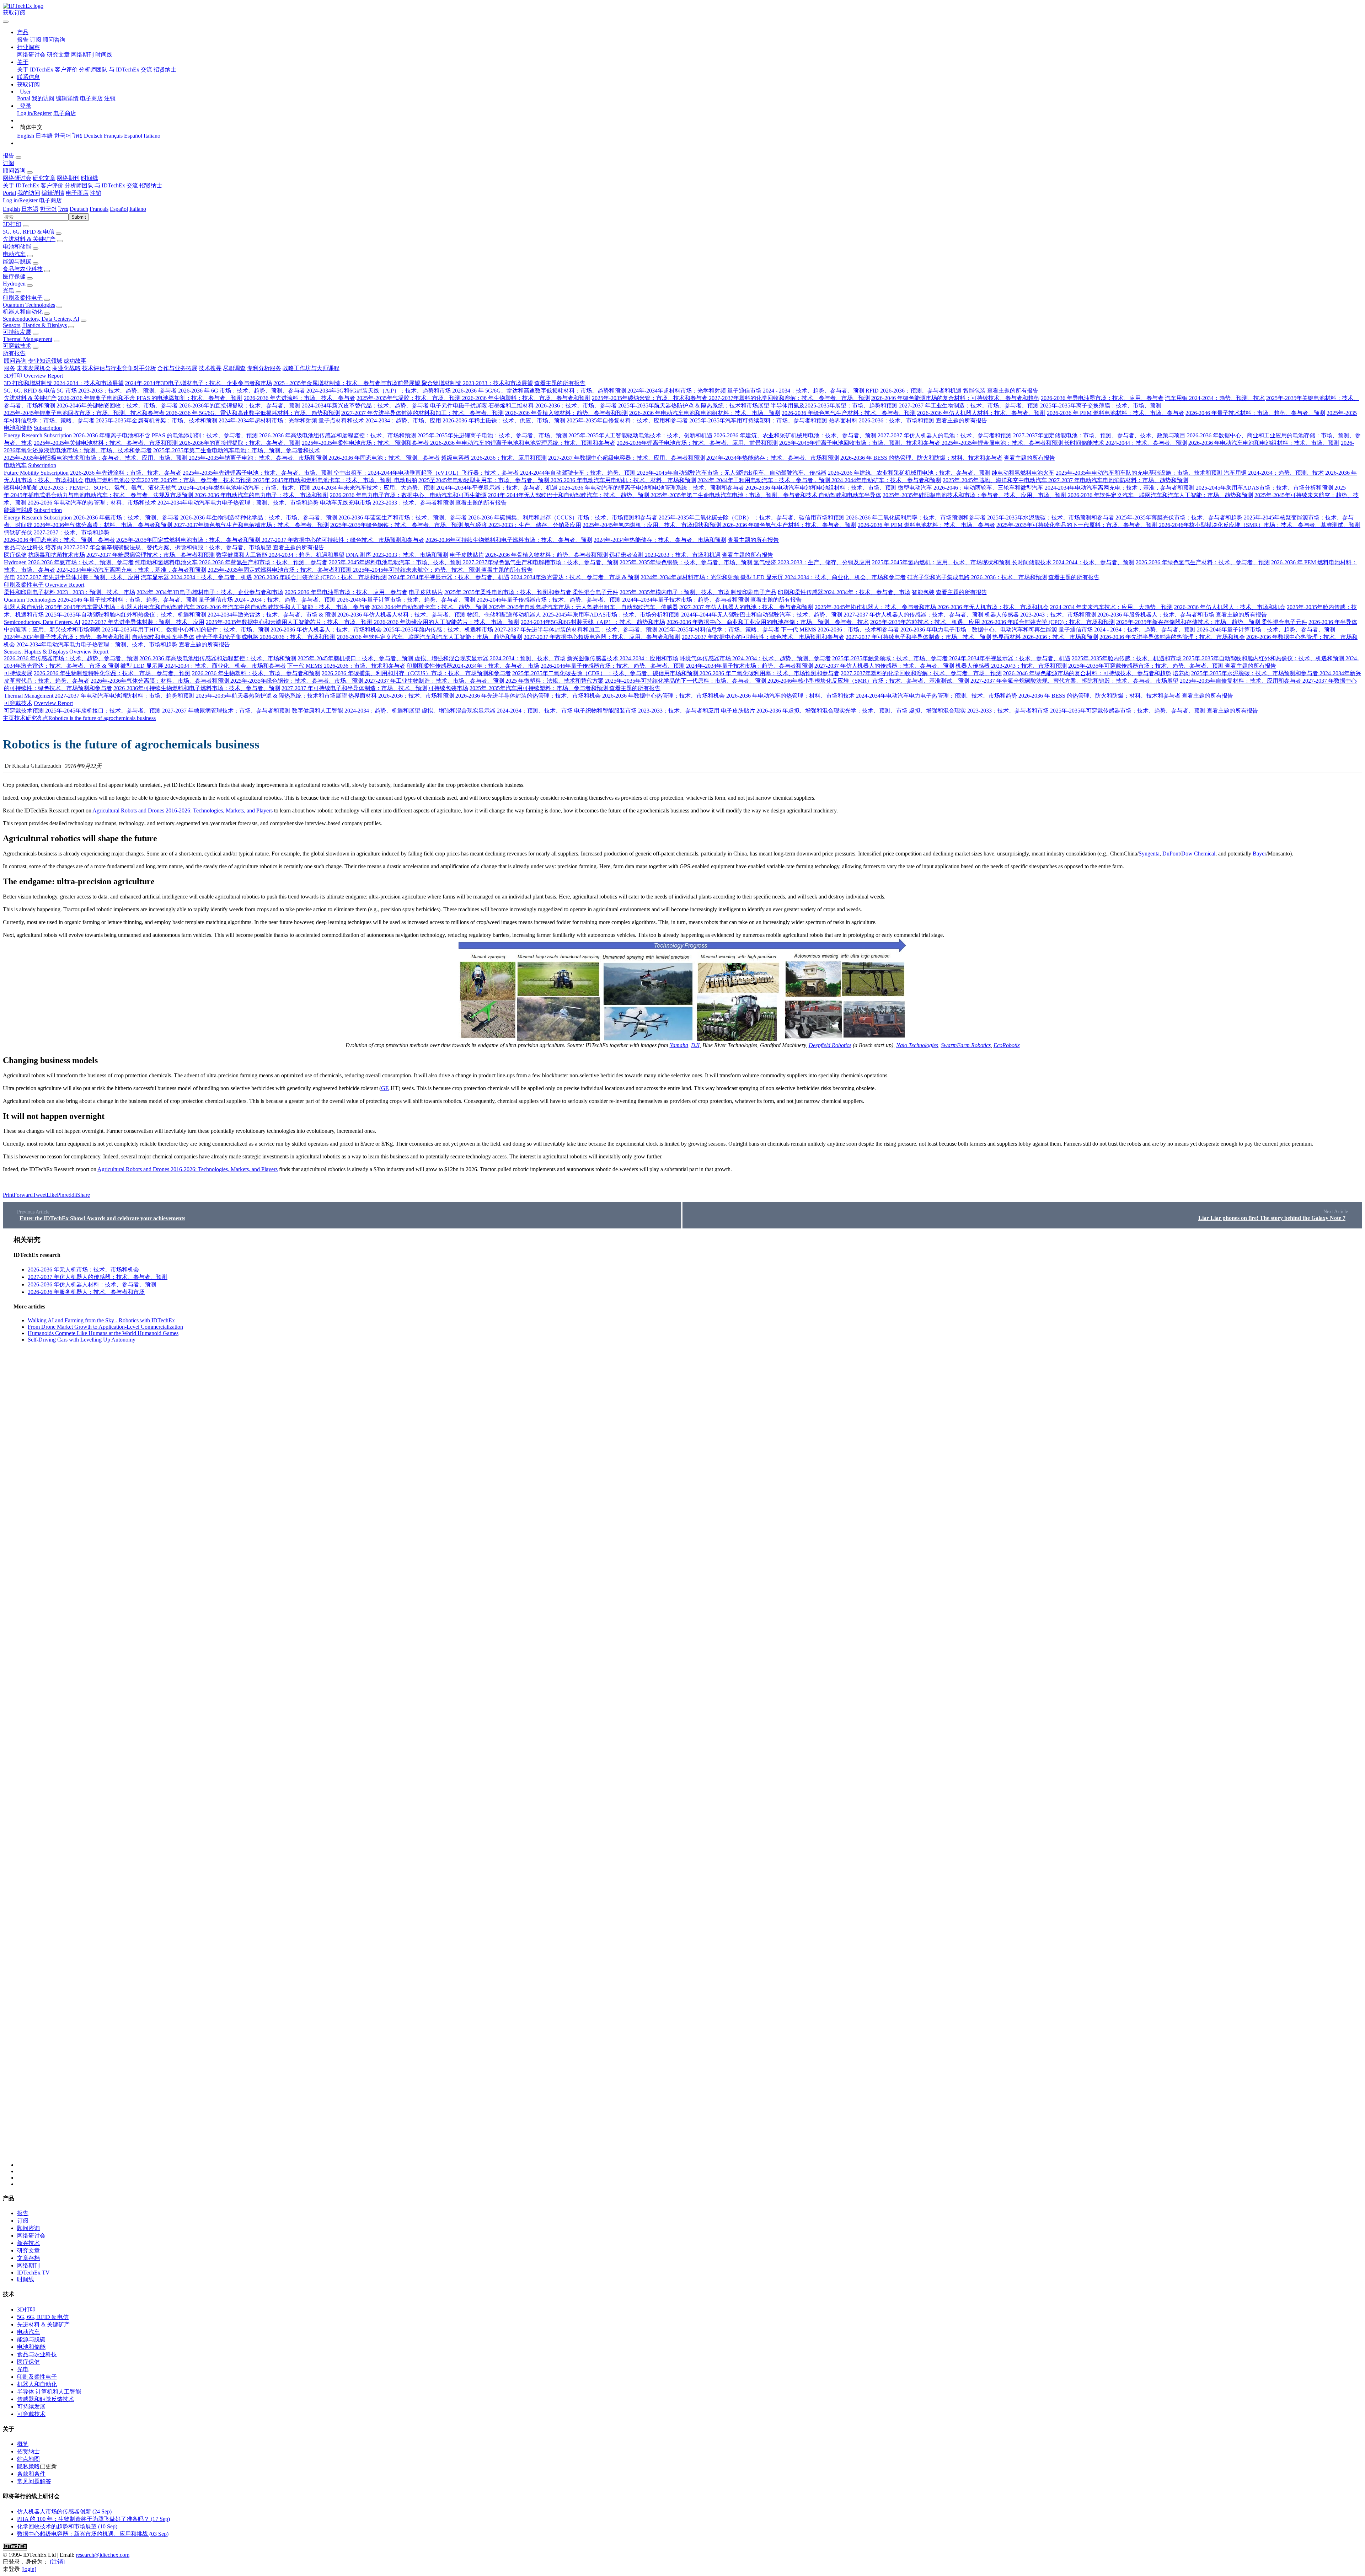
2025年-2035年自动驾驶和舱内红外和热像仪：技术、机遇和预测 (126, 615)
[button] (23, 32)
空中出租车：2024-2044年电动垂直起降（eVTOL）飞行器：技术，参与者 (427, 473)
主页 (9, 718)
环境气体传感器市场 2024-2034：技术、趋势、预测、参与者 (755, 658)
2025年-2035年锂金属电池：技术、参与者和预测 (1003, 443)
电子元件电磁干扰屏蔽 (459, 406)
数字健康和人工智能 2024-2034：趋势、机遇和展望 (280, 555)
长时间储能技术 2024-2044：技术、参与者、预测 (1126, 443)
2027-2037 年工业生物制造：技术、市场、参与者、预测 (969, 406)
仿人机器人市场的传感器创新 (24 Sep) (64, 2511)
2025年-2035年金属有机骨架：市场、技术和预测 (157, 420)
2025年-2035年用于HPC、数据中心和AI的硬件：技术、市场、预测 (186, 630)
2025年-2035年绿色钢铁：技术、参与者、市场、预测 (397, 525)
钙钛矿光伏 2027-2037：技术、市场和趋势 (57, 532)
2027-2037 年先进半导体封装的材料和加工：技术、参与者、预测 (422, 413)
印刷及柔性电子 (23, 298)
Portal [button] (9, 193)
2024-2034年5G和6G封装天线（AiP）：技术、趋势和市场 (379, 391)
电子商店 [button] (77, 193)
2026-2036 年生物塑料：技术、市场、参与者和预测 (526, 398)
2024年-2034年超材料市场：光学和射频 (677, 391)
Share (84, 1195)
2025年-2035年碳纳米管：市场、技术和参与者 (650, 398)
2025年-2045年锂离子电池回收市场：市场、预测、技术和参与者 (85, 413)
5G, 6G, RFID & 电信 (29, 232)
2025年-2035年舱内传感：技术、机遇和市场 (439, 630)
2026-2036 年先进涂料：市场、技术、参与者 (299, 398)
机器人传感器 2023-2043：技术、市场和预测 (1040, 615)
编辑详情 (67, 98)
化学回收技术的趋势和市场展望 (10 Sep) (67, 2526)
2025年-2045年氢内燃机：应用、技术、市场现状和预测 (652, 525)
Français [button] (99, 209)
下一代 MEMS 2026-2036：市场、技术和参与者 (840, 630)
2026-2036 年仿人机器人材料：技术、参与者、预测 (981, 413)
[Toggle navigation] (6, 22)
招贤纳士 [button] (151, 185)
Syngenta (1149, 854)
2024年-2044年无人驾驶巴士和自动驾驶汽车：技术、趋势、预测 (569, 495)
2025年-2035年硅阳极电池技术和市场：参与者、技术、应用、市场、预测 (96, 458)
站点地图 (28, 2459)
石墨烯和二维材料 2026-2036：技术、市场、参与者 (553, 406)
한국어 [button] (48, 209)
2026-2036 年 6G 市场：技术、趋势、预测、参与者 (242, 391)
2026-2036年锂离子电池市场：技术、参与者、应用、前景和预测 (697, 443)
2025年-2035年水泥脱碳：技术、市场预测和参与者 (1051, 518)
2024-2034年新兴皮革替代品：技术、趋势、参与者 (365, 406)
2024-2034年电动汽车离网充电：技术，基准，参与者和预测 (1120, 488)
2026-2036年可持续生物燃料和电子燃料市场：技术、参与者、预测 (509, 540)
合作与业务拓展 (177, 368)
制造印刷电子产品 (754, 592)
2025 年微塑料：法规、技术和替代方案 (555, 681)
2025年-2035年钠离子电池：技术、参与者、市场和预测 (259, 458)
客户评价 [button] (52, 185)
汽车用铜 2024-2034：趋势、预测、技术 (1215, 398)
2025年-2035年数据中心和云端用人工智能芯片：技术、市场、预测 (290, 622)
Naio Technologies (917, 1045)
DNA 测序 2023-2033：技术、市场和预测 (397, 555)
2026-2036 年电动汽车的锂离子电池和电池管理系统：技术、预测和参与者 (523, 443)
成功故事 (75, 361)
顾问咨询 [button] (14, 170)
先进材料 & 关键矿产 (29, 239)
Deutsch (93, 136)
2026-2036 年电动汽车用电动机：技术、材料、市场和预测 (623, 480)
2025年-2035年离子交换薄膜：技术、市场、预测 (1101, 406)
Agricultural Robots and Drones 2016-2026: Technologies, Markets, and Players (183, 810)
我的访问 (43, 98)
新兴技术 (28, 2243)
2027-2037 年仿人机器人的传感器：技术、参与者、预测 (913, 615)
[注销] (57, 2562)
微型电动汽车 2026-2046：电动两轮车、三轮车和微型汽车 (971, 488)
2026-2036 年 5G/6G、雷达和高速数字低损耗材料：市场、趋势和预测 (539, 391)
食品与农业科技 (23, 269)
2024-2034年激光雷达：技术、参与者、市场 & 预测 (575, 577)
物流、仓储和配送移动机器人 (504, 615)
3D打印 (12, 224)
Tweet (40, 1195)
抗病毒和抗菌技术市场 (57, 555)
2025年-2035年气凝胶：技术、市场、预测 (409, 398)
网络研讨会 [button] (17, 178)
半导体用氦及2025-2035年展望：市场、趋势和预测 (835, 406)
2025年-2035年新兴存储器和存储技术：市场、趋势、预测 (1189, 622)
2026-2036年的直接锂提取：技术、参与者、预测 (240, 406)
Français (113, 136)
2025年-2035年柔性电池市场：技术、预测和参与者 (366, 443)
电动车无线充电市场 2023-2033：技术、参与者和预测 (387, 503)
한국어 (63, 136)
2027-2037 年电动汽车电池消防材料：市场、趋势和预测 (1118, 480)
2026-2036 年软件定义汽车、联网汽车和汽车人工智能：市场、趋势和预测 (1160, 495)
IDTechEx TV (33, 2273)
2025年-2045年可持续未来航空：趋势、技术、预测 (417, 570)
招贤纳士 (165, 70)
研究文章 (58, 55)
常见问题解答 (34, 2481)
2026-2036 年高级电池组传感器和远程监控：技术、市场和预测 (338, 435)
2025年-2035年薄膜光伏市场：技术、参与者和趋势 (1180, 518)
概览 (23, 2444)
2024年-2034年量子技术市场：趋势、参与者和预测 (686, 600)
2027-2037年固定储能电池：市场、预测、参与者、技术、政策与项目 (1099, 435)
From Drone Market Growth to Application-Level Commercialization (105, 1327)
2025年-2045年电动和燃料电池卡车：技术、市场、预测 (323, 480)
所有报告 (14, 353)
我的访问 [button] (29, 193)
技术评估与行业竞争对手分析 (119, 368)
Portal (24, 98)
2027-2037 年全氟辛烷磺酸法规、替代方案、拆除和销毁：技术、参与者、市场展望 (168, 547)
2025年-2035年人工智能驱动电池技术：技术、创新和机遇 (641, 435)
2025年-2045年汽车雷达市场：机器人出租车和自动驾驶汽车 (121, 607)
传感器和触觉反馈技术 (45, 2399)
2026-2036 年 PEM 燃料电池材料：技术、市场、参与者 (1115, 413)
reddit (71, 1195)
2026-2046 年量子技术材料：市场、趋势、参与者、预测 (1255, 413)
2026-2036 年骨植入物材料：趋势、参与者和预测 (566, 413)
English (26, 136)
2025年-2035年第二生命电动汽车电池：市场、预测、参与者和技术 (237, 450)
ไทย (77, 136)
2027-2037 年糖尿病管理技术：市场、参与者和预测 (151, 555)
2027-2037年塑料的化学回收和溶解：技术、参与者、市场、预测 (789, 398)
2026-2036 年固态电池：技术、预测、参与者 (384, 458)
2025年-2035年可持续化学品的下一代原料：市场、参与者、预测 (1078, 525)
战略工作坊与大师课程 (311, 368)
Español (133, 136)
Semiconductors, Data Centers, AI (41, 319)
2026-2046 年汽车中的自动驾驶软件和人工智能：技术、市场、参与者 (283, 607)
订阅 (36, 40)
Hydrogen (14, 284)
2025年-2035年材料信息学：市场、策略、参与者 (720, 630)
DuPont (1171, 854)
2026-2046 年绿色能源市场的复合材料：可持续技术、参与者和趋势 (955, 398)
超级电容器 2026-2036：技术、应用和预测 (494, 458)
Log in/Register (34, 113)
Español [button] (119, 209)
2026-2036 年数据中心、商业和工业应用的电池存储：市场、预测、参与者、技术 (768, 622)
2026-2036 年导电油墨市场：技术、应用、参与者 (1102, 398)
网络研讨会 (31, 55)
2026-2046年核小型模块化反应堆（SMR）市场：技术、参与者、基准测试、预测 (1260, 525)
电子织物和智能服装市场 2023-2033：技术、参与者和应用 (647, 711)
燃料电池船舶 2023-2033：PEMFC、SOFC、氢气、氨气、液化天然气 (90, 488)
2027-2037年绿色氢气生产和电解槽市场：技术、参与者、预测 (251, 525)
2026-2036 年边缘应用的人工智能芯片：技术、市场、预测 (447, 622)
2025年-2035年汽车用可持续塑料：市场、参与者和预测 (759, 420)
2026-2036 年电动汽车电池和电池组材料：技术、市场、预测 (705, 413)
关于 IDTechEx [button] (21, 185)
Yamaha (679, 1045)
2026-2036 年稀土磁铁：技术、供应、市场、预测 (504, 420)
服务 (10, 368)
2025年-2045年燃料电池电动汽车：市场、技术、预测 (245, 488)
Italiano (152, 136)
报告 (23, 40)
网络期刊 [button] (68, 178)
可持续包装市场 (448, 688)
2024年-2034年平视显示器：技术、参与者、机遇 (497, 488)
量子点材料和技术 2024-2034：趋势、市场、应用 (380, 420)
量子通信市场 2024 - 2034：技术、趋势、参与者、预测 (796, 391)
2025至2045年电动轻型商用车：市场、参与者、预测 (485, 480)
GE (385, 1088)
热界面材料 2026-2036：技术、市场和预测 (882, 420)
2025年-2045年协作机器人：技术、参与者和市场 (876, 607)
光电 (9, 290)
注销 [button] (96, 193)
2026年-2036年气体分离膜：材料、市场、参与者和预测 (104, 525)
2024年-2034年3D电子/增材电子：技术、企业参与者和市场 (199, 383)
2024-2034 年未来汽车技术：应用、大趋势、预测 (373, 488)
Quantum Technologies (29, 305)
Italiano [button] (138, 209)
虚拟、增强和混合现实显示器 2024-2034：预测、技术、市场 (490, 658)
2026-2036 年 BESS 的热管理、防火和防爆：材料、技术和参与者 (921, 458)
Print (8, 1195)
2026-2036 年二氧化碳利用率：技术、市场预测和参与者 (916, 518)
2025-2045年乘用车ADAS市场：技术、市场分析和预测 (1265, 488)
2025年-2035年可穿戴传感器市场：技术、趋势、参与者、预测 (1147, 666)
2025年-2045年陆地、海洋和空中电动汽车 (995, 480)
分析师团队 (93, 70)
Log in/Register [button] (20, 200)
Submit (79, 217)
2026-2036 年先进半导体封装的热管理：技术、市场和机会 (1172, 637)
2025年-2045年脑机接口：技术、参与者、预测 (356, 658)
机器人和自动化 (23, 312)
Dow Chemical (1198, 854)
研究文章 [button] (44, 178)
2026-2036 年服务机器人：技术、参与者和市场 (1156, 615)
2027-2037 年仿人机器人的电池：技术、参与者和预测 (945, 435)
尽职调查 (234, 368)
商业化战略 (66, 368)
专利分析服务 (264, 368)
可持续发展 (17, 332)
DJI (695, 1045)
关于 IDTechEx (35, 70)
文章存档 (28, 2258)
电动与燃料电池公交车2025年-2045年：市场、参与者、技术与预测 (169, 480)
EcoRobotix (1007, 1045)
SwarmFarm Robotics (966, 1045)
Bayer (1259, 854)
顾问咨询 (54, 40)
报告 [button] (9, 156)
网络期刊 (82, 55)
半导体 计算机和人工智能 (49, 2392)
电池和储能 (17, 247)
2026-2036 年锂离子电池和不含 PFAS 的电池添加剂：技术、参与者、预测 (150, 398)
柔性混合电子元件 (595, 592)
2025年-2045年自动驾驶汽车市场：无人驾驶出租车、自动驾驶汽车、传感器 (732, 473)
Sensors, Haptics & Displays (35, 325)
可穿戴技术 (17, 346)
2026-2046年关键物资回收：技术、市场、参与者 (117, 406)
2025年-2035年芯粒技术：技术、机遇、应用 (926, 622)
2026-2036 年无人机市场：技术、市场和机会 (993, 607)
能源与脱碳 (17, 262)
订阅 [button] (9, 163)
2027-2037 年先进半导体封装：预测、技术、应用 (78, 577)
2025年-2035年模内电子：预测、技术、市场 (675, 592)
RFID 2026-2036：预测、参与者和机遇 (914, 391)
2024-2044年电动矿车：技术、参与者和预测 (886, 480)
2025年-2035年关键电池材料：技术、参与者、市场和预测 (106, 443)
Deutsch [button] (79, 209)
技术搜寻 (210, 368)
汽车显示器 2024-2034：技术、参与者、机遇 (196, 577)
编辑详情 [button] (53, 193)
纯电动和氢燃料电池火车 (1023, 473)
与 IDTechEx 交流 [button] (116, 185)
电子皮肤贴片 (467, 555)
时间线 (104, 55)
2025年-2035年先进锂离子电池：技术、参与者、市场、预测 (493, 435)
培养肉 (54, 547)
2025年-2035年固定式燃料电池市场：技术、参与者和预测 (189, 540)
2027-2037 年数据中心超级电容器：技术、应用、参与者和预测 (627, 458)
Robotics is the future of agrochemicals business (102, 718)
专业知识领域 (45, 361)
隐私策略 (28, 2466)
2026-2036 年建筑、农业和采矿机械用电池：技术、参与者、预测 (795, 435)
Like (52, 1195)
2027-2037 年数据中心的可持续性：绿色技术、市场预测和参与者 (343, 540)
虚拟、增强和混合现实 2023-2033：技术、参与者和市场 (979, 711)
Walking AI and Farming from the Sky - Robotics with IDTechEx (101, 1320)
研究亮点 (37, 718)
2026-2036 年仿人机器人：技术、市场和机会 (1230, 607)
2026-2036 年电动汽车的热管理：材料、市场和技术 (92, 503)
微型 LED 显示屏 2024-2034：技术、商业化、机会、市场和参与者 (823, 577)
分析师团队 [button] (79, 185)
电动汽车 (14, 254)
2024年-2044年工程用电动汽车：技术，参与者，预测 (764, 480)
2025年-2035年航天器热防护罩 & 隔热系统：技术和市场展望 (694, 406)
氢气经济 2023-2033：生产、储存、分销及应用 (523, 525)
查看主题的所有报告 (560, 383)
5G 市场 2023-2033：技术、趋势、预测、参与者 (117, 391)
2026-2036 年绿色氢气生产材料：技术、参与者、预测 (849, 413)
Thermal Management (28, 339)
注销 (110, 98)
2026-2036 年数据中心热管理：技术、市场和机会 (663, 696)
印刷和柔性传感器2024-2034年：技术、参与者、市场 (844, 592)
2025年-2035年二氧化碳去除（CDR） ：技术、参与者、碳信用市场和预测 (752, 518)
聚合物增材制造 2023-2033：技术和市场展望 (477, 383)
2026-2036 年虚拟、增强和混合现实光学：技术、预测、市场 (832, 711)
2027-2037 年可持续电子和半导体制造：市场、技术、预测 (918, 637)
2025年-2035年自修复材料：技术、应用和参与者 (628, 420)
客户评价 (66, 70)
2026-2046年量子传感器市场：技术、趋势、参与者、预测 (549, 600)
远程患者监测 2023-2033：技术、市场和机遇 (665, 555)
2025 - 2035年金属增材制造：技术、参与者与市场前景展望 (347, 383)
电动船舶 (405, 480)
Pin (61, 1195)
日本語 (44, 136)
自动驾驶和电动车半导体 (850, 495)
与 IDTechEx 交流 (130, 70)
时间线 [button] (90, 178)
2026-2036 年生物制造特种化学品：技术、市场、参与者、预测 (259, 518)
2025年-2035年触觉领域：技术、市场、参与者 (891, 658)
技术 (20, 718)
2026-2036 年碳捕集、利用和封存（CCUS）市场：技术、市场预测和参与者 (563, 518)
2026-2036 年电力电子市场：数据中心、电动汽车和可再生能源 (408, 495)
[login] (29, 2569)
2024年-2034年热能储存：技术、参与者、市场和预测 (773, 458)
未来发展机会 (34, 368)
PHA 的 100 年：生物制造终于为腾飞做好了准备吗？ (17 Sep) (93, 2519)
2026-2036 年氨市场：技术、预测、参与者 (126, 518)
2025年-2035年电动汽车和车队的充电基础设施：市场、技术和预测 (1140, 473)
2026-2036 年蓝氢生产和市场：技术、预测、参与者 (403, 518)
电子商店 (91, 98)
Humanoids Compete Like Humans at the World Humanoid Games (103, 1333)
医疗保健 (14, 276)
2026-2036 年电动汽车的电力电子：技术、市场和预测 (261, 495)
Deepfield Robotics (830, 1045)
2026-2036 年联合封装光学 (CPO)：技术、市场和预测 (320, 577)
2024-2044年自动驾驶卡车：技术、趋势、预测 (579, 473)
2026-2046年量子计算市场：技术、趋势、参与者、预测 (406, 600)
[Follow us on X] (690, 1701)
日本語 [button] (30, 209)
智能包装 (974, 391)
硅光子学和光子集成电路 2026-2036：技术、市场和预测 (977, 577)
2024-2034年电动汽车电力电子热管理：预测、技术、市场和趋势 (238, 503)
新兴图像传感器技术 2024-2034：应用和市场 (623, 658)
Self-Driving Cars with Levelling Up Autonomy (82, 1340)
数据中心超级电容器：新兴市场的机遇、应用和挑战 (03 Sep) (93, 2534)
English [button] (11, 209)
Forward (23, 1195)
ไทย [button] (63, 209)
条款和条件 (31, 2474)
